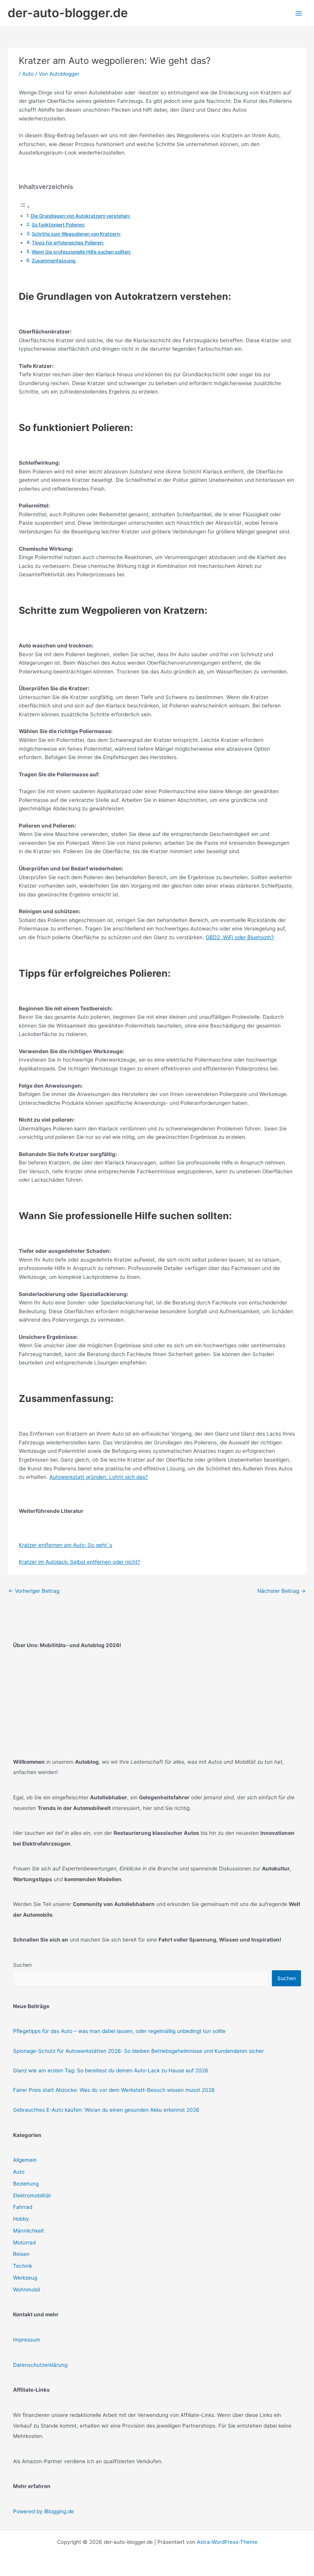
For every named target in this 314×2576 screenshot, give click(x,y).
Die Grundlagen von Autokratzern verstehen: (80, 216)
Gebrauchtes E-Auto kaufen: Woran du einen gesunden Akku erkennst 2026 (106, 2110)
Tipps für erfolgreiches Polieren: (68, 243)
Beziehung (26, 2184)
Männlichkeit (29, 2231)
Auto (28, 74)
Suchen (22, 1965)
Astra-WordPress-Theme (227, 2542)
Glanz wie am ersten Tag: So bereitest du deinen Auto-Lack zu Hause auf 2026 (111, 2070)
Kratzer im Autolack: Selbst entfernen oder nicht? (79, 1562)
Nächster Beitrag (281, 1591)
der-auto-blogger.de (68, 13)
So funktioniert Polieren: (58, 225)
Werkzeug (25, 2278)
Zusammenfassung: (54, 261)
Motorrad (24, 2243)
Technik (23, 2266)
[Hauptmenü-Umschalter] (299, 13)
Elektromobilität (32, 2195)
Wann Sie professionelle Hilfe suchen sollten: (81, 252)
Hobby (21, 2219)
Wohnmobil (26, 2290)
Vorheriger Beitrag (34, 1591)
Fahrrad (23, 2207)
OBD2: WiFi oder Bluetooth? (240, 937)
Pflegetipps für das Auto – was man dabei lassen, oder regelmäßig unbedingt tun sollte (119, 2031)
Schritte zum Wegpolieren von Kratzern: (76, 234)
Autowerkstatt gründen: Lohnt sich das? (99, 1477)
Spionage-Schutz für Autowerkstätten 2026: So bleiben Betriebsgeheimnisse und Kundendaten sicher (138, 2051)
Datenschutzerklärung (40, 2365)
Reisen (21, 2254)
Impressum (27, 2340)
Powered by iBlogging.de (43, 2511)
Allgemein (25, 2160)
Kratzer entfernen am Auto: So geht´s (65, 1545)
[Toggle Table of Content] (25, 207)
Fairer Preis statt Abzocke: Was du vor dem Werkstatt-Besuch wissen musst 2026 (114, 2090)
